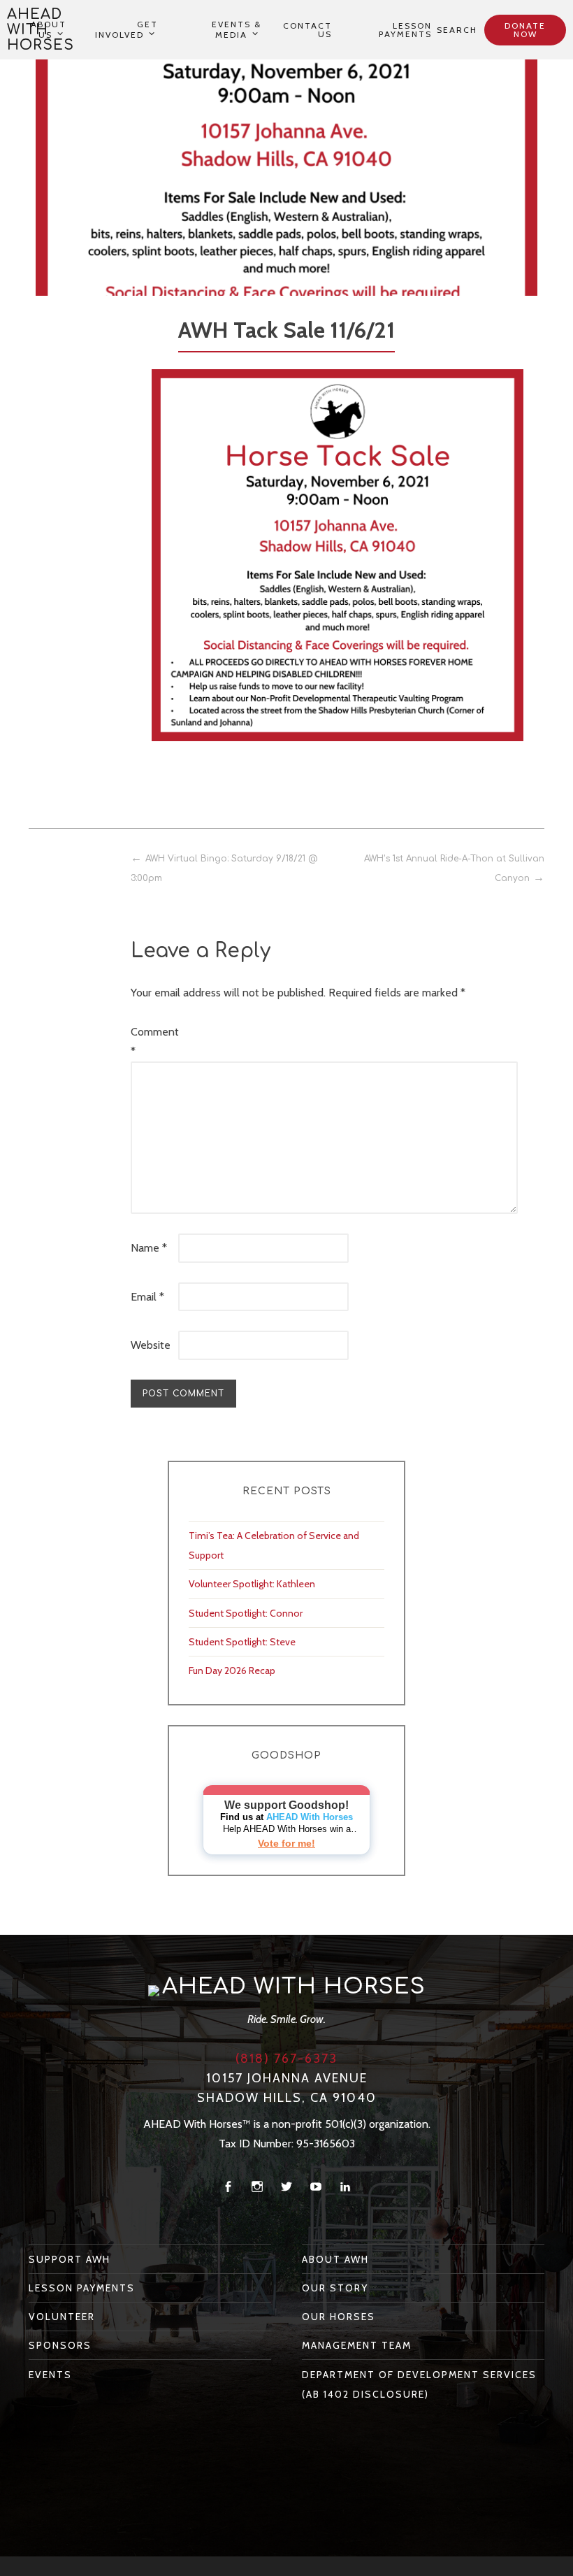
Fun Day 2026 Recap (232, 1670)
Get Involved (126, 30)
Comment (153, 1042)
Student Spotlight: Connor (246, 1613)
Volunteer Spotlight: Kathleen (252, 1584)
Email (147, 1297)
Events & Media (237, 30)
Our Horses (339, 2317)
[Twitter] (286, 2187)
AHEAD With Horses (310, 1817)
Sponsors (60, 2345)
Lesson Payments (405, 30)
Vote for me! (286, 1843)
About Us (49, 30)
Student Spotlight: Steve (242, 1642)
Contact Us (307, 30)
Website (151, 1345)
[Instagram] (257, 2187)
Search (457, 30)
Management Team (357, 2345)
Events (50, 2375)
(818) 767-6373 (286, 2059)
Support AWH (70, 2259)
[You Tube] (316, 2187)
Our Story (335, 2288)
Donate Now (525, 30)
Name (149, 1248)
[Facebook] (228, 2187)
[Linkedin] (345, 2187)
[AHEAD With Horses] (154, 1990)
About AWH (335, 2259)
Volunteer (62, 2317)
